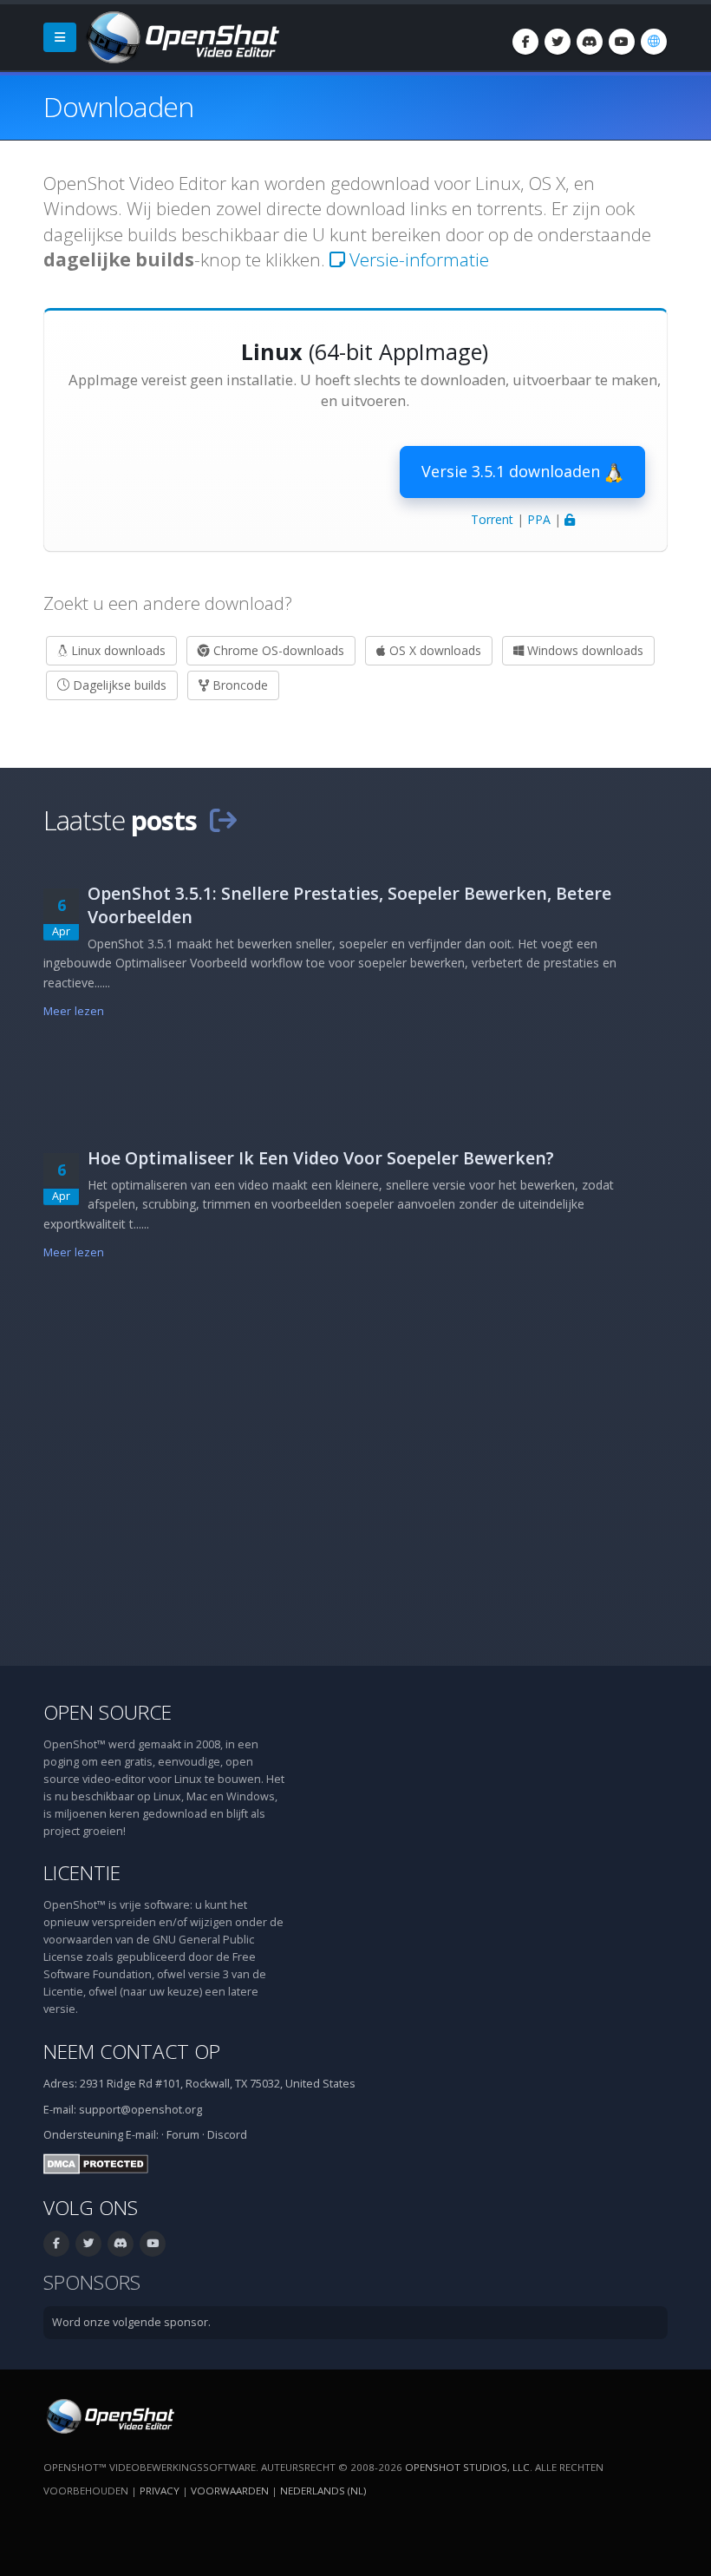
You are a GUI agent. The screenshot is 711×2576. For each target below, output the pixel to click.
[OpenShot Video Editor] (181, 36)
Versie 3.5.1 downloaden (513, 471)
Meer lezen (74, 1011)
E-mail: (142, 2135)
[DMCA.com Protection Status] (96, 2163)
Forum (183, 2135)
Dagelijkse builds (118, 685)
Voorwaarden (230, 2491)
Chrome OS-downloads (277, 650)
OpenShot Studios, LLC (467, 2467)
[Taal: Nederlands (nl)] (654, 42)
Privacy (160, 2491)
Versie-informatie (417, 259)
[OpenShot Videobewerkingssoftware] (109, 2415)
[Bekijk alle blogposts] (223, 820)
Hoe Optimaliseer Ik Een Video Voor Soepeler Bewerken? (321, 1158)
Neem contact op (132, 2052)
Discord (227, 2135)
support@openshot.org (140, 2110)
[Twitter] (558, 42)
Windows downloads (584, 650)
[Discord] (590, 42)
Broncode (238, 685)
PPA (539, 519)
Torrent (492, 519)
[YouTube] (622, 42)
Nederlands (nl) (323, 2491)
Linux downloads (117, 650)
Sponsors (92, 2282)
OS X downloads (434, 650)
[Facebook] (525, 42)
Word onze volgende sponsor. (131, 2322)
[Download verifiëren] (570, 519)
